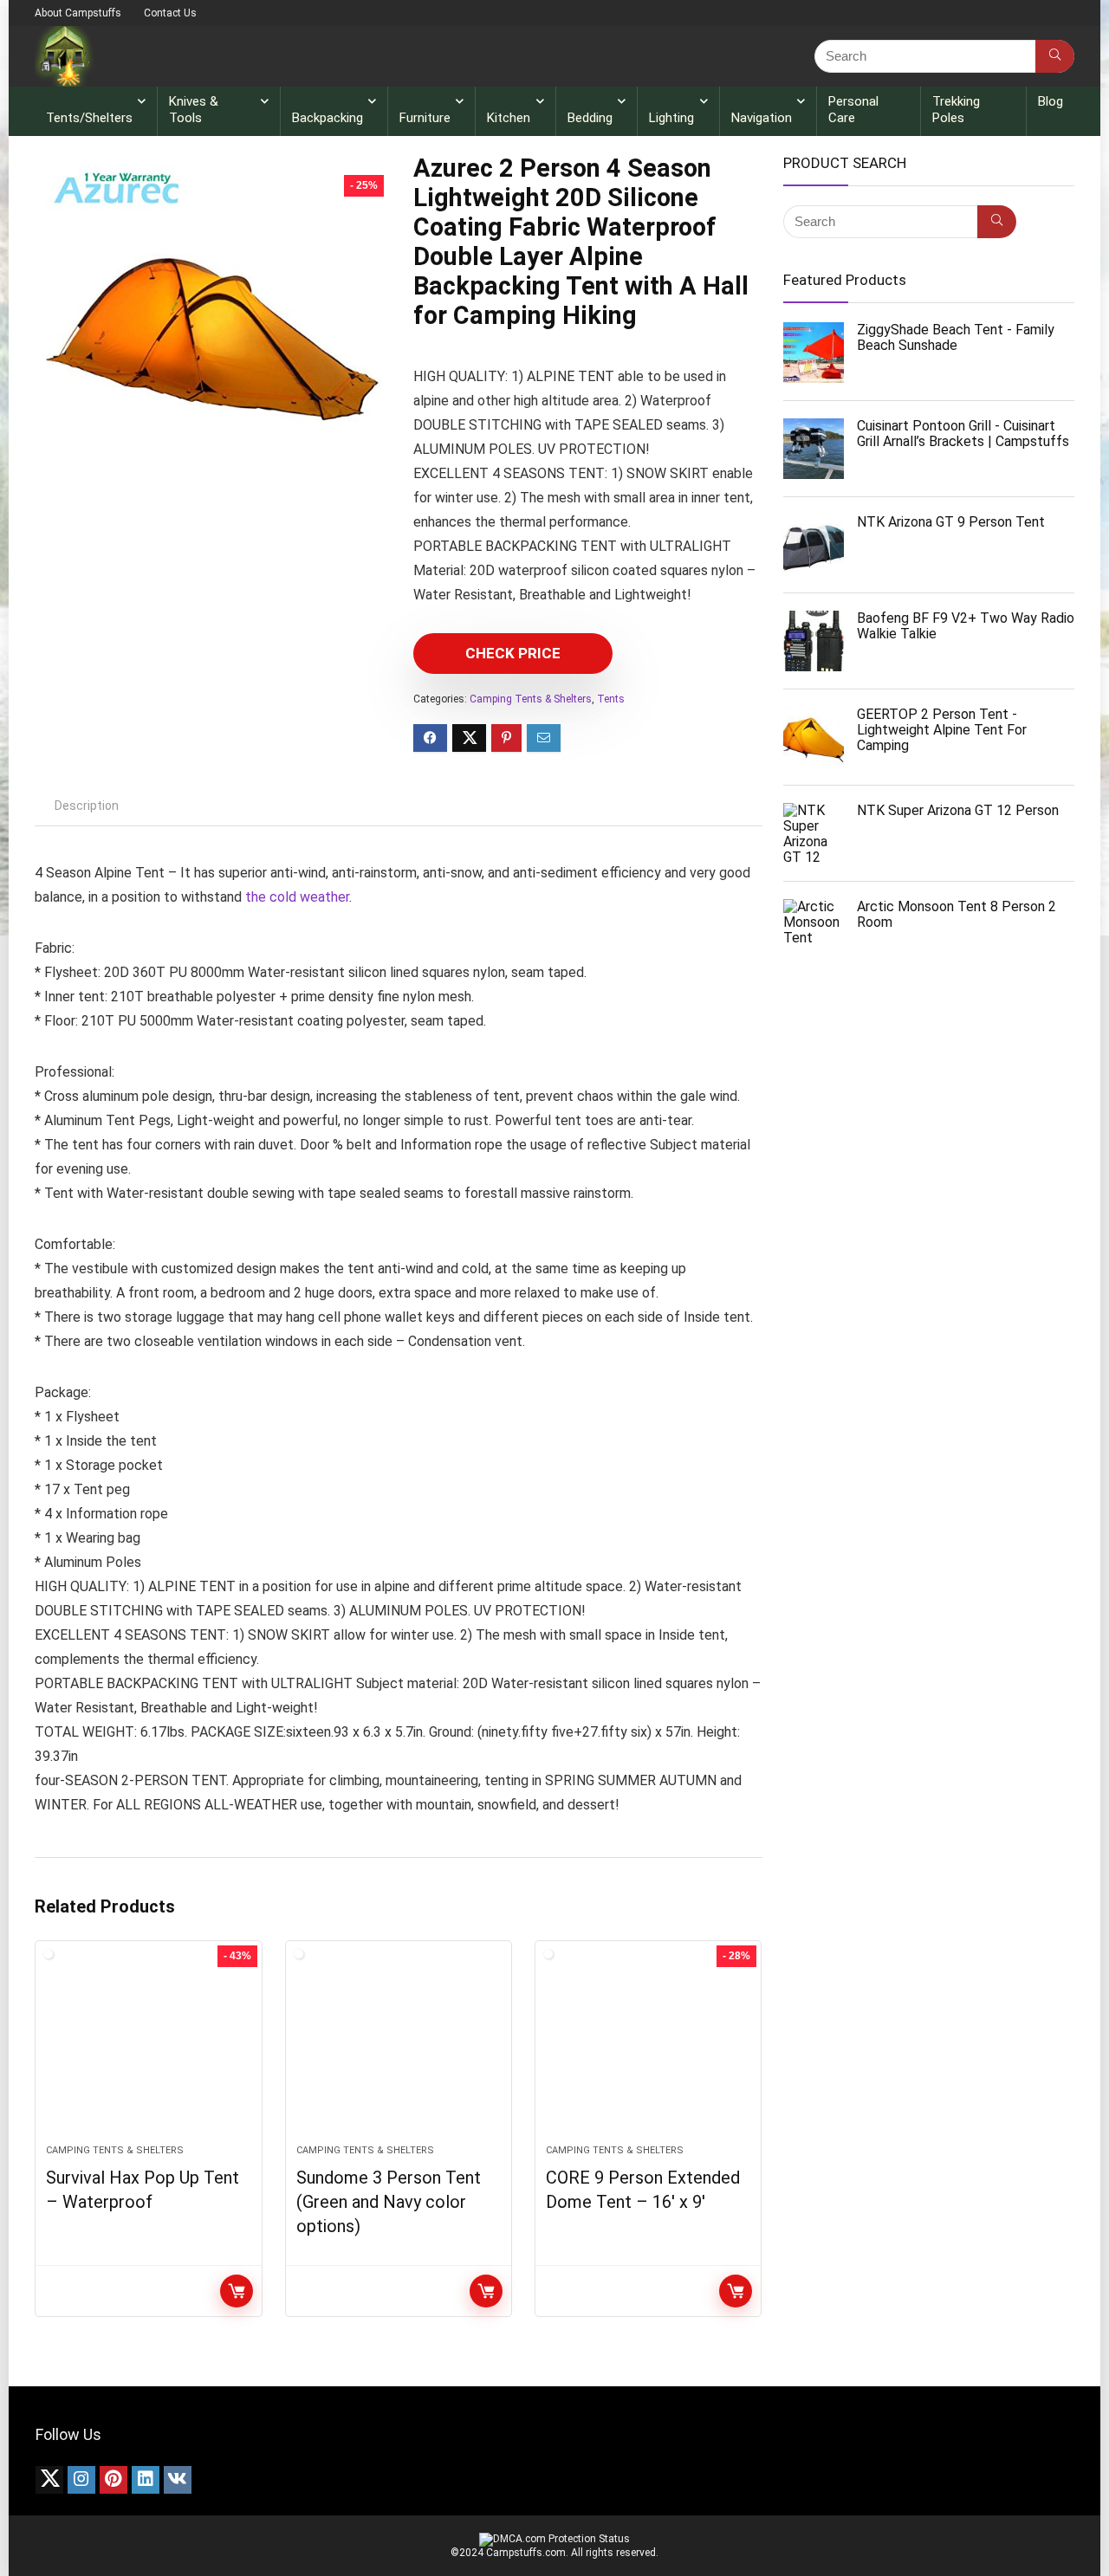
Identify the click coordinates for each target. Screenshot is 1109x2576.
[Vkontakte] (178, 2480)
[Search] (1055, 56)
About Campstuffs (78, 13)
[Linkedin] (146, 2480)
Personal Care (853, 110)
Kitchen (509, 118)
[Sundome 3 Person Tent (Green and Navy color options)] (399, 2051)
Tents (611, 699)
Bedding (590, 118)
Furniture (425, 118)
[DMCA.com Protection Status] (554, 2539)
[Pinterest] (113, 2480)
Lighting (671, 118)
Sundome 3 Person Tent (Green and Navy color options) (389, 2202)
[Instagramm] (81, 2480)
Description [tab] (87, 806)
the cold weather (297, 897)
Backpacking (328, 118)
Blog (1051, 101)
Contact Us (170, 13)
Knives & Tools (194, 110)
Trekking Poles (956, 110)
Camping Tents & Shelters (531, 699)
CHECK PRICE (513, 653)
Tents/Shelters (89, 118)
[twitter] (49, 2480)
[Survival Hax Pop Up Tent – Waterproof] (148, 2051)
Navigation (762, 118)
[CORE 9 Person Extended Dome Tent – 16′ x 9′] (648, 2051)
